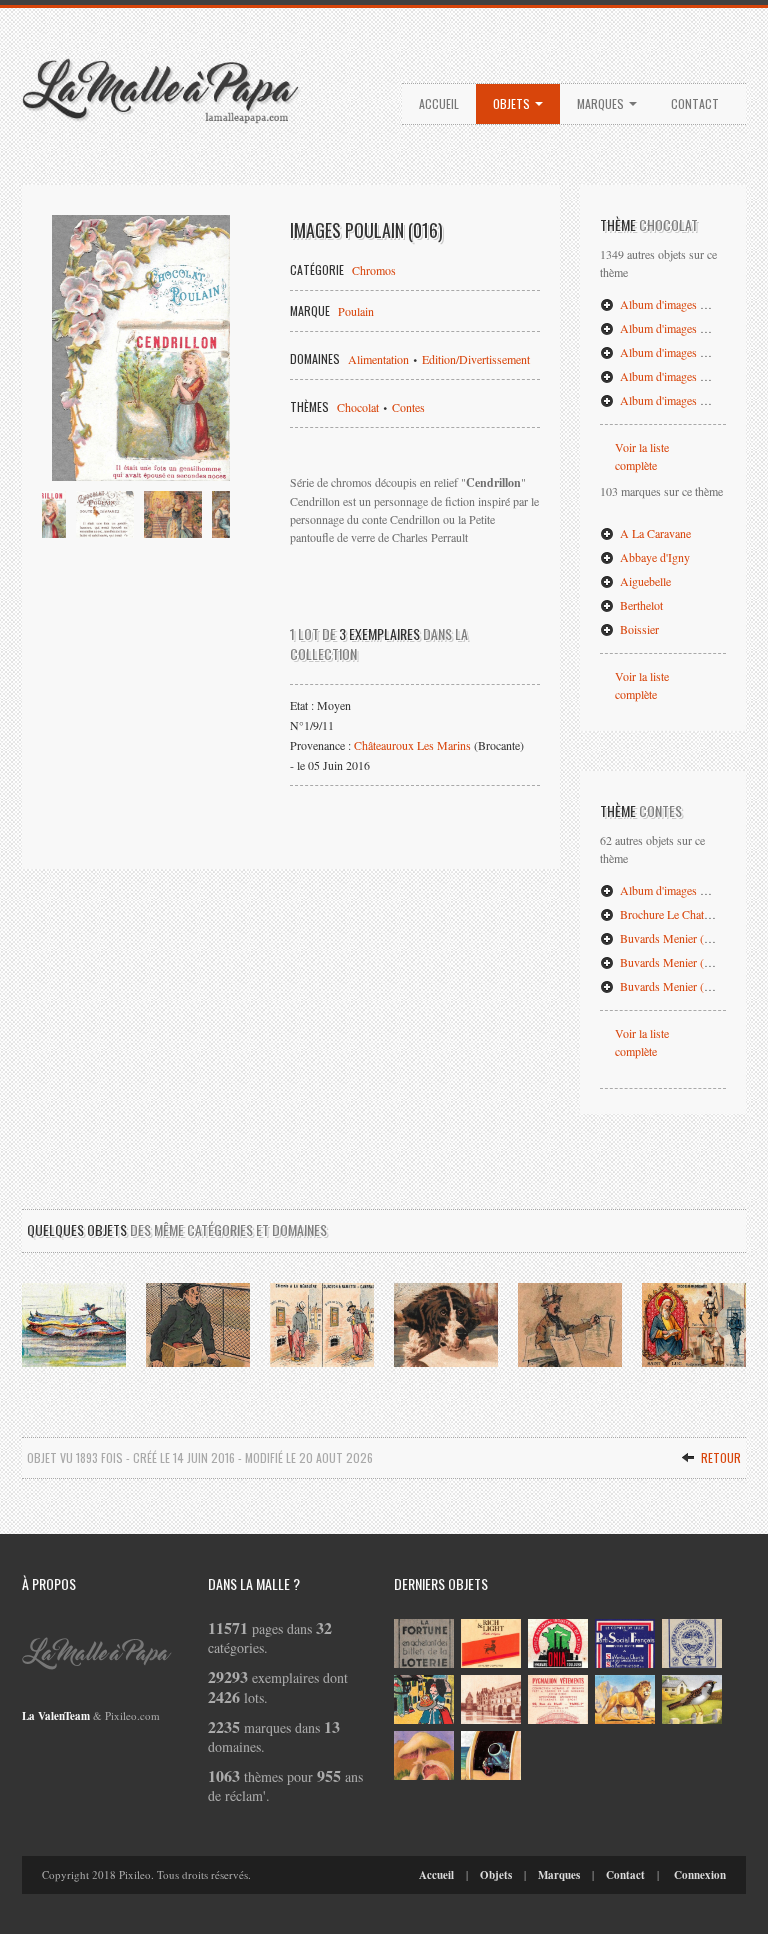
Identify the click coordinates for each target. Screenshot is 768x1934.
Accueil (439, 103)
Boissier (638, 629)
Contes (408, 407)
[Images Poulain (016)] (141, 348)
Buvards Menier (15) (668, 962)
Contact (695, 103)
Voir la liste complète (642, 456)
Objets (513, 103)
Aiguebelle (644, 581)
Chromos (374, 270)
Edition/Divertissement (476, 359)
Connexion (700, 1875)
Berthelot (640, 605)
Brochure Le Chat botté (673, 914)
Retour (719, 1457)
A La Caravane (654, 533)
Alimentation (378, 359)
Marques (602, 103)
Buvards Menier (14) (668, 938)
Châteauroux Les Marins (412, 745)
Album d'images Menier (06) (687, 890)
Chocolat (358, 407)
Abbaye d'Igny (653, 557)
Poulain (356, 311)
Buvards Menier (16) (668, 986)
